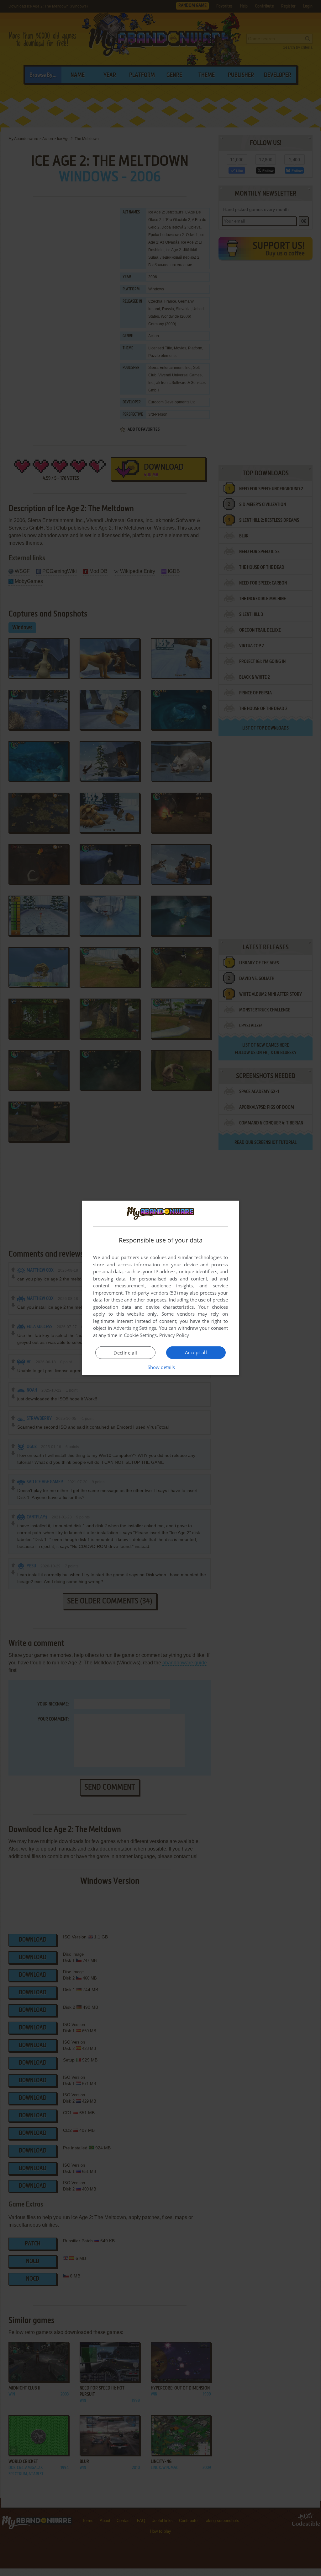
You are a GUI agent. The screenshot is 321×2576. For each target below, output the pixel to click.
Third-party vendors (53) (151, 1293)
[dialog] (160, 1288)
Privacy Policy (174, 1335)
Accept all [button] (196, 1352)
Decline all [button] (125, 1353)
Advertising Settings (135, 1328)
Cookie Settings (140, 1335)
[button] (161, 1367)
